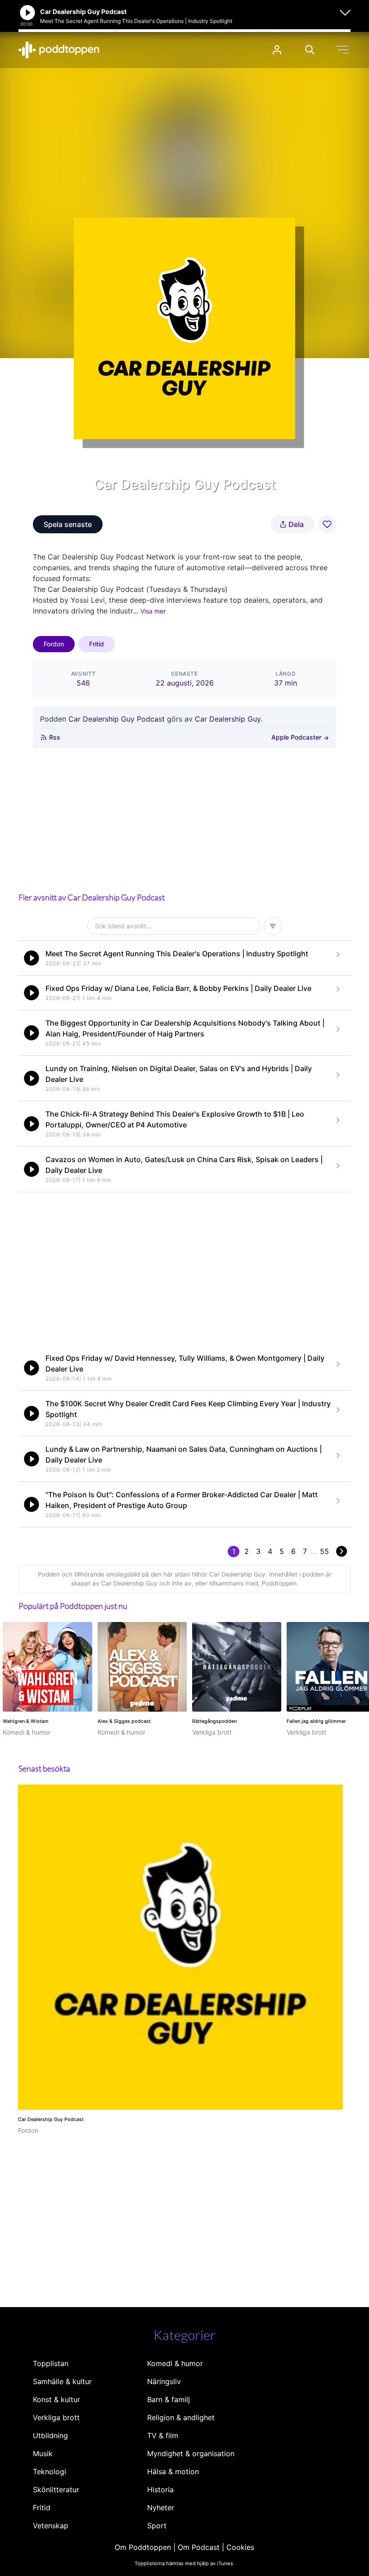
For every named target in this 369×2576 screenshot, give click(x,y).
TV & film (163, 2435)
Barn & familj (169, 2399)
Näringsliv (164, 2381)
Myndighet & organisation (191, 2453)
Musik (43, 2453)
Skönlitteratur (56, 2490)
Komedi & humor (175, 2363)
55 (324, 1551)
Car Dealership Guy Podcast (117, 719)
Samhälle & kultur (62, 2381)
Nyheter (161, 2508)
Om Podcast (199, 2547)
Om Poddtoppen (143, 2547)
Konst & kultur (56, 2399)
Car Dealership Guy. (229, 719)
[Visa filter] (273, 926)
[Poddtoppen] (59, 50)
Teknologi (49, 2472)
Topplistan (51, 2363)
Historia (160, 2490)
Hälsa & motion (173, 2472)
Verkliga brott (56, 2417)
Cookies (240, 2547)
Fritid (97, 644)
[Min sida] (277, 50)
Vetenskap (51, 2526)
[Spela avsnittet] (31, 958)
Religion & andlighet (181, 2417)
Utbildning (50, 2435)
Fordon (54, 644)
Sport (157, 2526)
